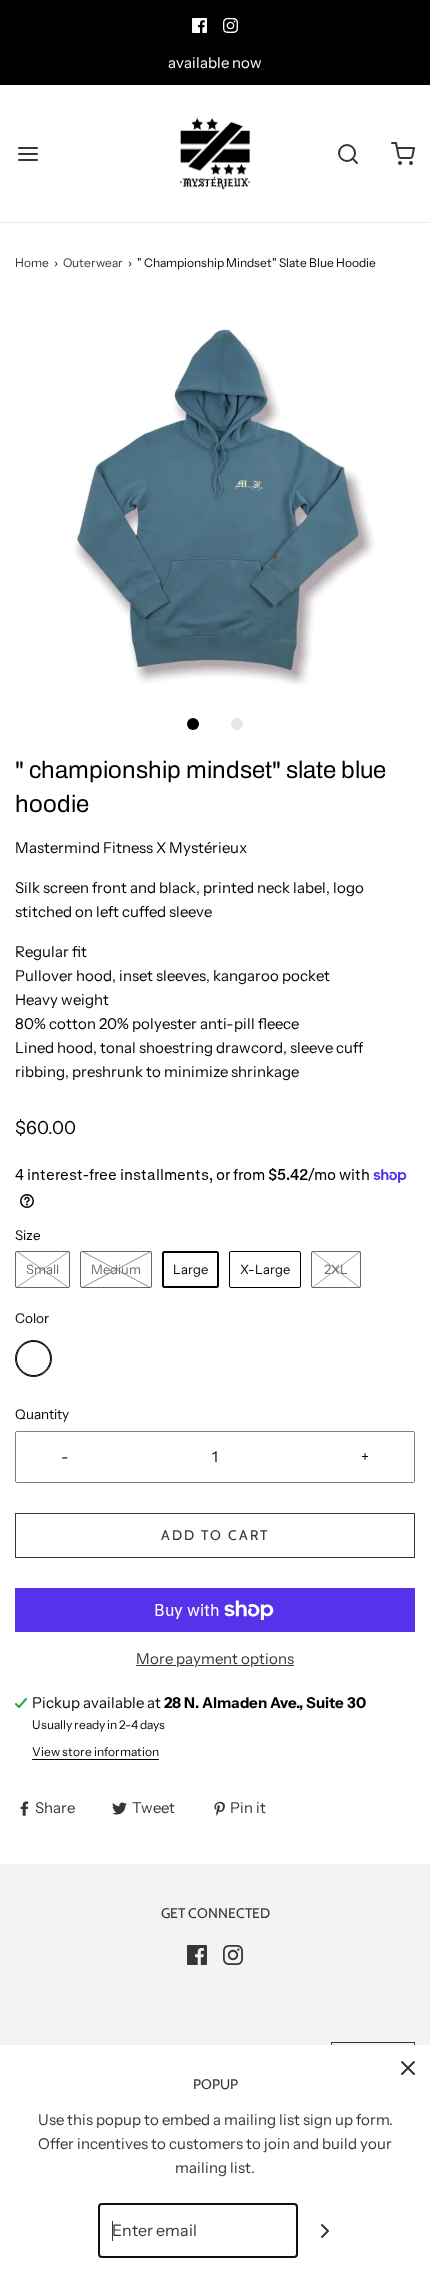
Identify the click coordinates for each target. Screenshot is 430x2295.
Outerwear (93, 262)
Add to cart (215, 1535)
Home (32, 262)
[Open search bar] (347, 153)
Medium (116, 1269)
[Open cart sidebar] (402, 153)
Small (42, 1269)
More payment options (215, 1658)
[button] (215, 502)
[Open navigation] (27, 153)
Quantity (42, 1414)
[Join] (325, 2230)
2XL (336, 1269)
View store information (95, 1751)
